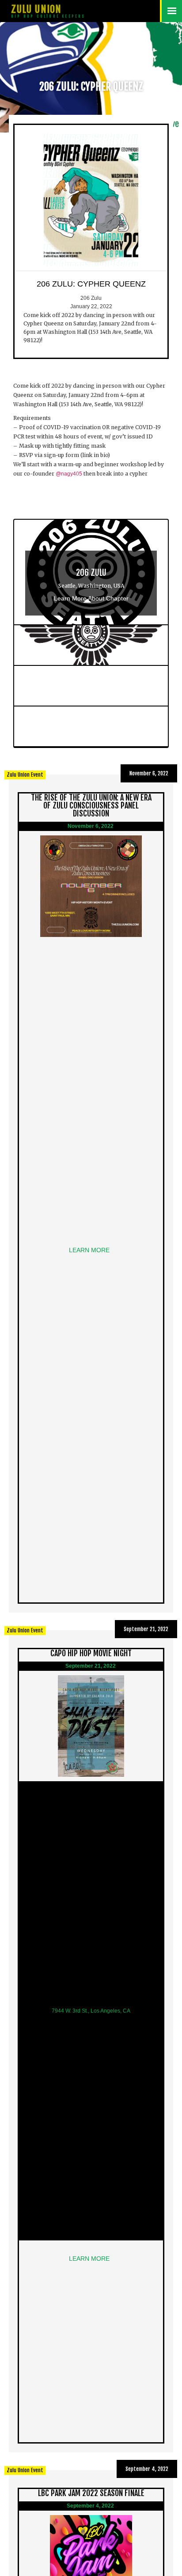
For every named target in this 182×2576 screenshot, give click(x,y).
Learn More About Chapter (91, 598)
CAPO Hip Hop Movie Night (91, 1653)
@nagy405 (69, 474)
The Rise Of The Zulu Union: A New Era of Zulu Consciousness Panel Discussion (91, 805)
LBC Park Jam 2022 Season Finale (91, 2493)
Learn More (91, 1250)
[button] (171, 11)
